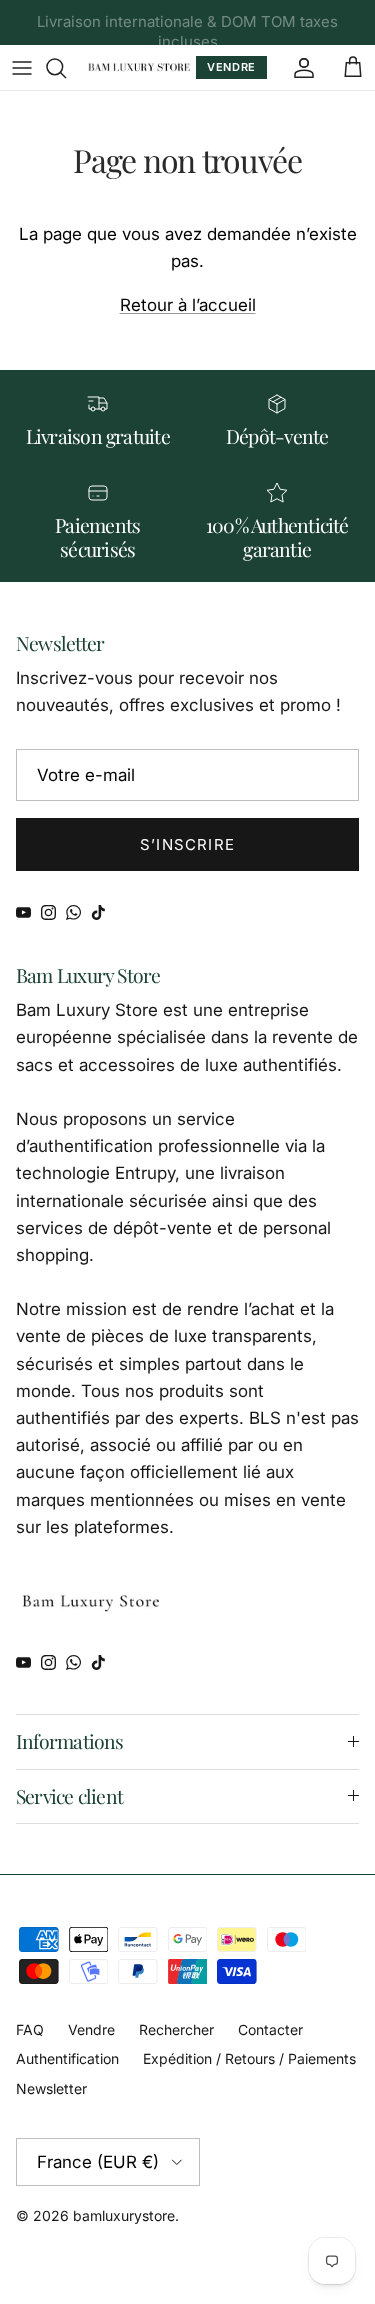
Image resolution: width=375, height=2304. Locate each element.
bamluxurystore (124, 2215)
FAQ (30, 2029)
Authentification (67, 2058)
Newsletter (51, 2088)
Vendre (91, 2029)
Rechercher (176, 2029)
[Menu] (22, 68)
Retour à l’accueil (188, 305)
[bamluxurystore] (139, 67)
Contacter (270, 2029)
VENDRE (231, 67)
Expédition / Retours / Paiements (249, 2058)
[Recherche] (66, 68)
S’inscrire (187, 844)
